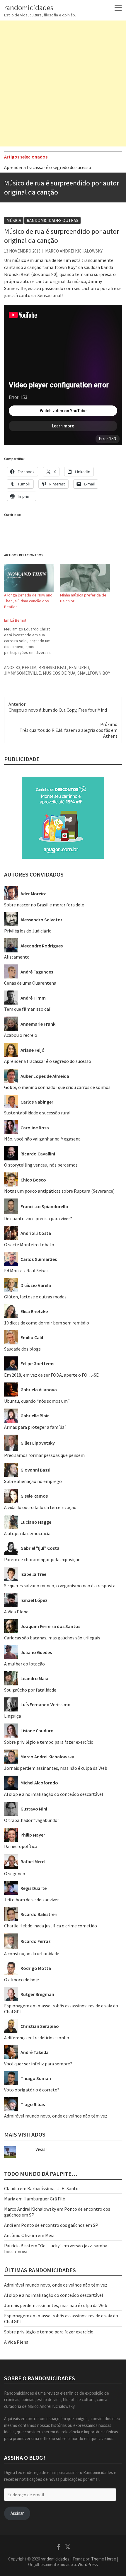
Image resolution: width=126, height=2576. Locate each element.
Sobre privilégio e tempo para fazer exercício (49, 1742)
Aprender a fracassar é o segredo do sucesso (48, 1061)
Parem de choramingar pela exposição (42, 1559)
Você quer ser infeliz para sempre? (38, 2064)
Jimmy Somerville (22, 673)
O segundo (15, 1873)
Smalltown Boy (94, 673)
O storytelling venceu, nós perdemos (41, 1165)
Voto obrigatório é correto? (32, 2090)
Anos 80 (12, 668)
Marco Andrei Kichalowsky (74, 251)
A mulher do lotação (24, 1664)
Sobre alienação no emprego (33, 1481)
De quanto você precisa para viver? (38, 1218)
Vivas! (41, 2149)
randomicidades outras (52, 220)
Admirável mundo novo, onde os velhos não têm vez (56, 2116)
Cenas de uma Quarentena (30, 983)
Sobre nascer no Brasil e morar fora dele (44, 905)
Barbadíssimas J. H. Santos (54, 2188)
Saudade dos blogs (22, 1349)
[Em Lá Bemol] (32, 636)
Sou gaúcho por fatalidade (30, 1690)
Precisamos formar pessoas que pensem (44, 1455)
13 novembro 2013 (22, 251)
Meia (50, 2235)
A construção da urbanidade (32, 1953)
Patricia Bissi (17, 2246)
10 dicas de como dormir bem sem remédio (47, 1323)
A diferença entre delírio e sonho (37, 2038)
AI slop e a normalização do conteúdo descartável (54, 1794)
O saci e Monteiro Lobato (29, 1244)
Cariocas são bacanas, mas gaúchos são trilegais (52, 1638)
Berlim (29, 668)
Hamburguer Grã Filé (44, 2199)
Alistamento (17, 957)
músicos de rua (59, 673)
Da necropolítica (21, 1846)
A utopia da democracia (27, 1533)
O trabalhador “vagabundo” (32, 1820)
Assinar (17, 2513)
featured (79, 668)
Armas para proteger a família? (35, 1427)
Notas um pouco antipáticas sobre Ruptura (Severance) (59, 1191)
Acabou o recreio (21, 1035)
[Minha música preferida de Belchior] (85, 578)
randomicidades (29, 8)
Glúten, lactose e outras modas (35, 1297)
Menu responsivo (118, 8)
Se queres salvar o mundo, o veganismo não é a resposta (60, 1586)
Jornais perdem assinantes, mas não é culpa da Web (56, 1768)
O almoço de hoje (22, 1980)
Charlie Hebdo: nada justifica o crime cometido (51, 1926)
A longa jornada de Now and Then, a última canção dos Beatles (28, 601)
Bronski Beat (53, 668)
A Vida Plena (16, 1612)
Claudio (12, 2188)
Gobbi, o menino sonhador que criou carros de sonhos (57, 1087)
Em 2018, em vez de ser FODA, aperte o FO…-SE (51, 1375)
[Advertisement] (63, 83)
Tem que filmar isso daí (27, 1009)
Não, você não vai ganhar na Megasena (42, 1139)
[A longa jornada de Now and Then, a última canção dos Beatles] (29, 578)
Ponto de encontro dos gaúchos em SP (60, 2225)
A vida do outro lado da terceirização (40, 1507)
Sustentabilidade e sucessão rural (37, 1113)
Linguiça (13, 1716)
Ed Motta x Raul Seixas (26, 1271)
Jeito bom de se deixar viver (31, 1900)
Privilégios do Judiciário (28, 931)
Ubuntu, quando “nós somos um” (37, 1401)
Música (14, 220)
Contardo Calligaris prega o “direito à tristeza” (51, 169)
